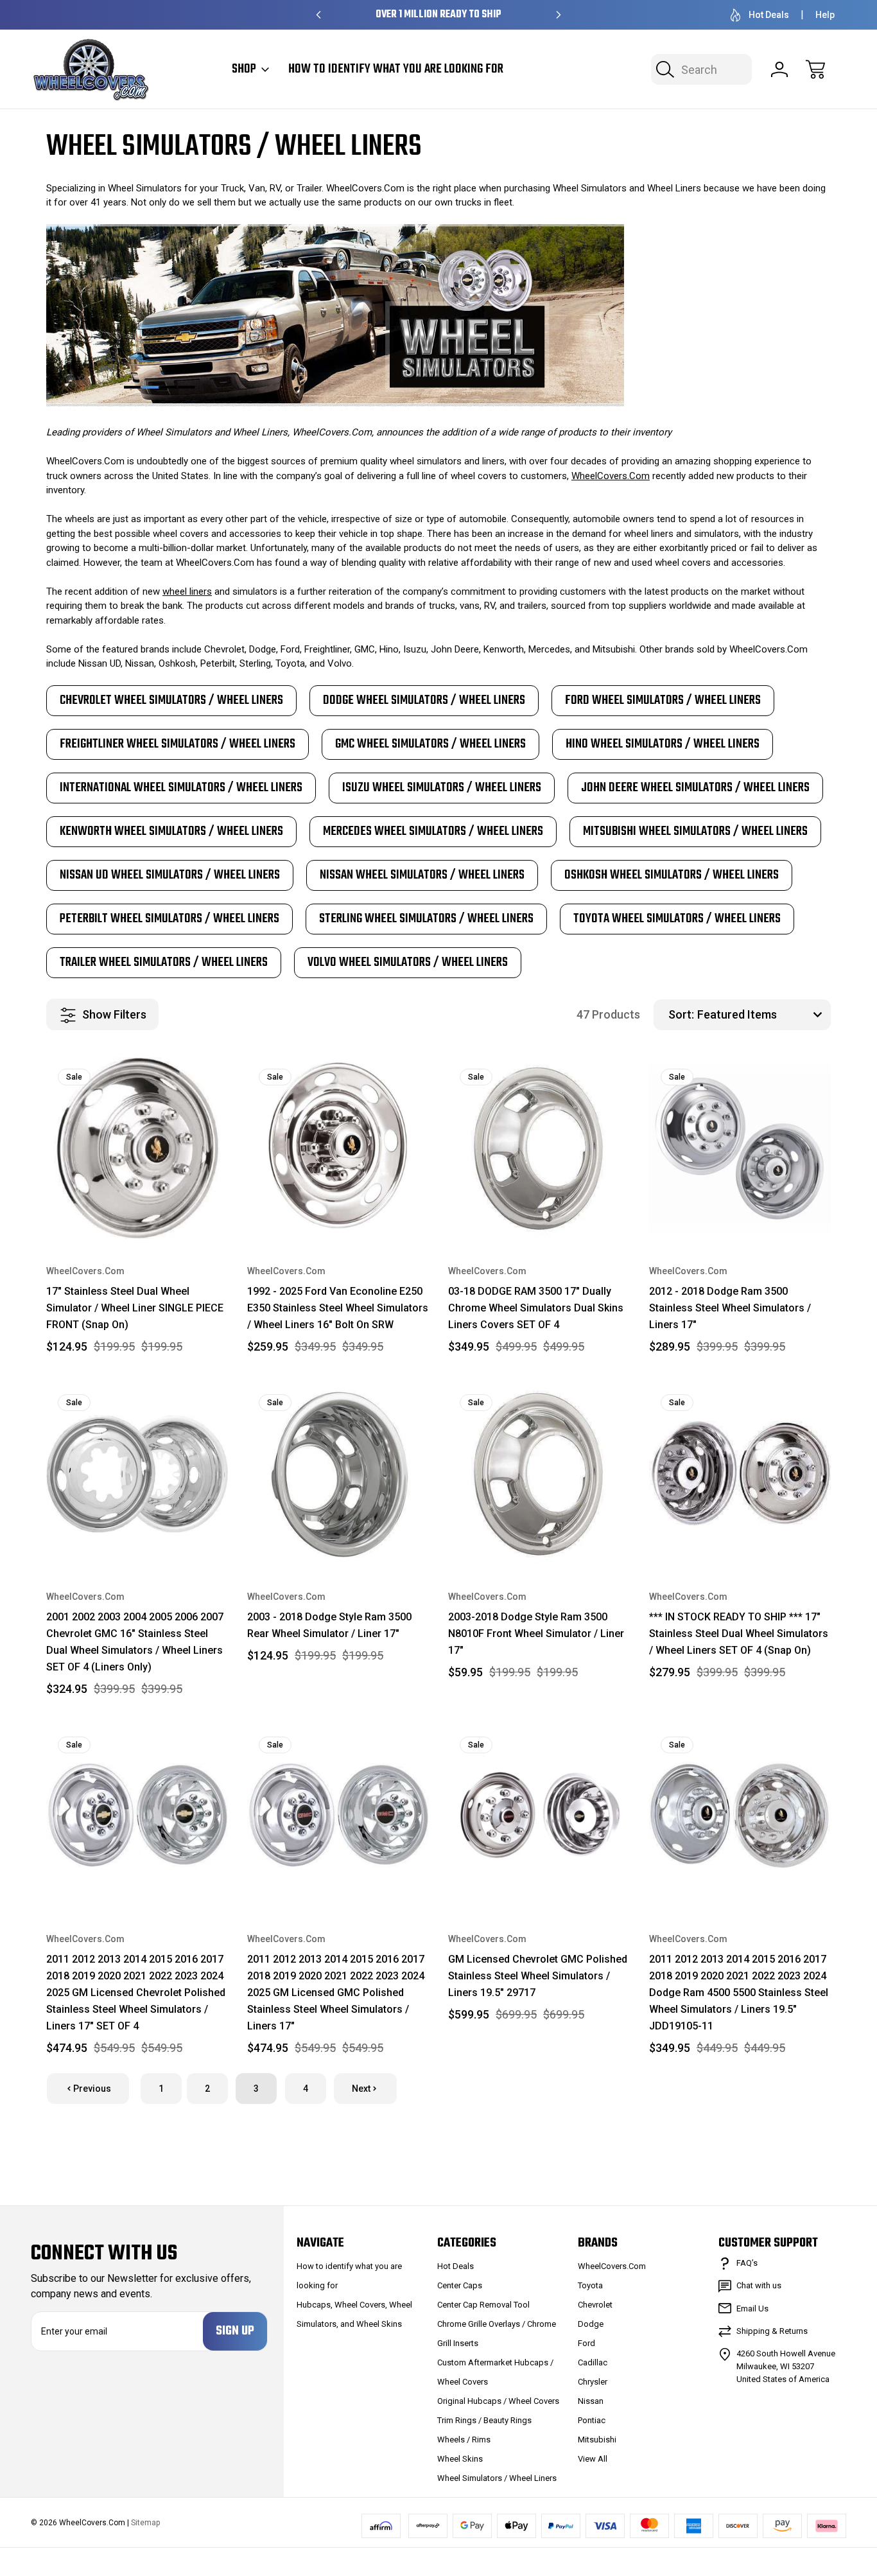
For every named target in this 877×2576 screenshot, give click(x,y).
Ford (586, 2343)
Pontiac (592, 2420)
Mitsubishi (597, 2440)
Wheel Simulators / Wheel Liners (497, 2478)
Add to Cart (137, 1209)
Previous (92, 2089)
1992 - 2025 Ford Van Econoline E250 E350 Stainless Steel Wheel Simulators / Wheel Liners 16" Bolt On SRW (338, 1308)
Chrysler (593, 2382)
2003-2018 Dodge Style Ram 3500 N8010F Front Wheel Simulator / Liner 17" (536, 1634)
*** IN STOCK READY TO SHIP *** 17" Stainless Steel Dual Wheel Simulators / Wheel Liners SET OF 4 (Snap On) (739, 1634)
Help (825, 15)
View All (593, 2459)
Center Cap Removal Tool (483, 2305)
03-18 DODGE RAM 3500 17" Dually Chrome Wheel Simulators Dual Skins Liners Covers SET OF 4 (536, 1308)
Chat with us (759, 2285)
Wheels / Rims (464, 2440)
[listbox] (762, 1015)
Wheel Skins (460, 2459)
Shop (244, 69)
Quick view (173, 1077)
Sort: (681, 1014)
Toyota (590, 2285)
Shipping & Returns (772, 2331)
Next (361, 2089)
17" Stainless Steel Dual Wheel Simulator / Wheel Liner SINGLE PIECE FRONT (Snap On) (135, 1308)
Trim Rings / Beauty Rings (484, 2420)
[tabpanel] (171, 701)
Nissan (591, 2401)
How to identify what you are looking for (396, 69)
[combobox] (701, 69)
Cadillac (593, 2362)
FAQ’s (747, 2263)
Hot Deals (769, 15)
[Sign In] (779, 69)
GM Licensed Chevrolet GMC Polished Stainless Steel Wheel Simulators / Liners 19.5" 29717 (538, 1976)
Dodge (591, 2324)
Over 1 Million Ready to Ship (438, 15)
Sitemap (145, 2523)
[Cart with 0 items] (815, 69)
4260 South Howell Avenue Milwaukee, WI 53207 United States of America (786, 2366)
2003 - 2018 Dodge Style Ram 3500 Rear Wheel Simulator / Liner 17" (329, 1625)
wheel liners (187, 591)
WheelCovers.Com (611, 476)
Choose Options (539, 1877)
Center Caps (460, 2285)
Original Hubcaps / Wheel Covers (498, 2401)
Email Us (752, 2309)
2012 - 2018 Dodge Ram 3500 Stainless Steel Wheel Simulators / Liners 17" (730, 1308)
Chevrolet (595, 2305)
